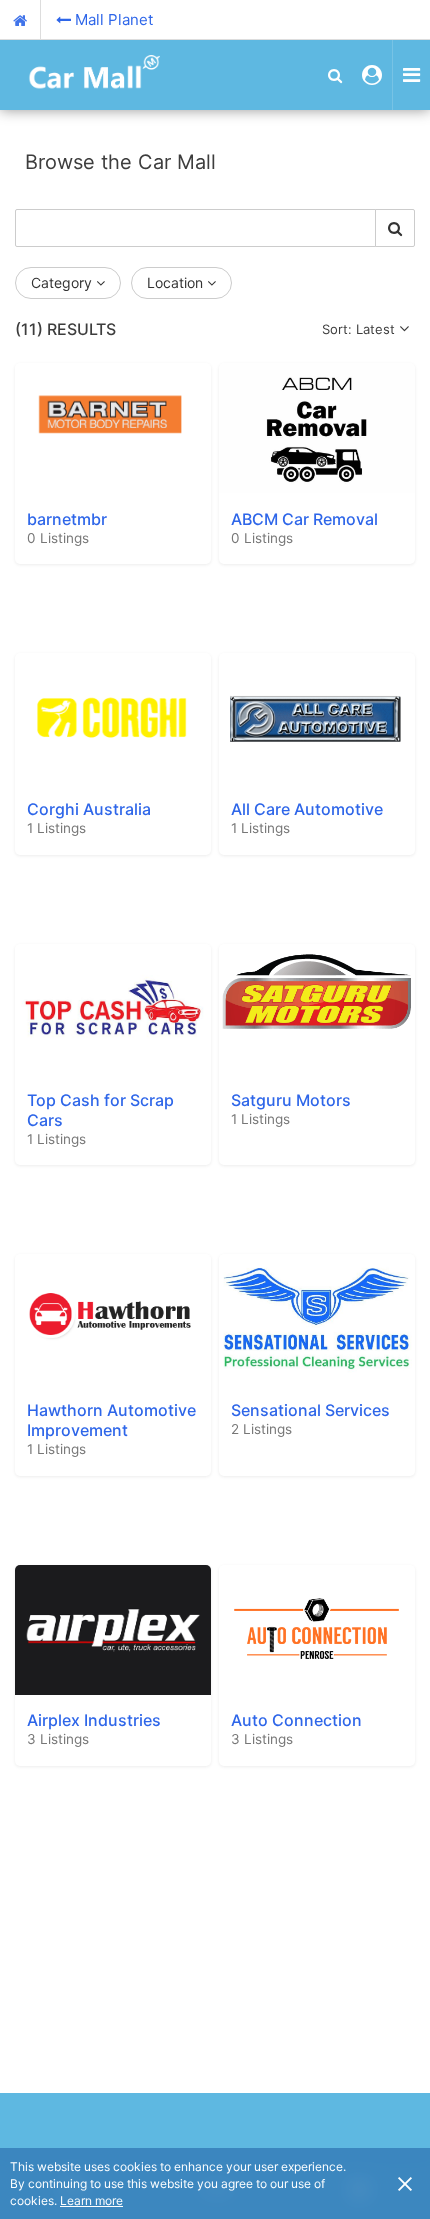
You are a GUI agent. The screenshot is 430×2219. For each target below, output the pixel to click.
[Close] (405, 2183)
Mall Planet (114, 19)
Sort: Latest (358, 329)
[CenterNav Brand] (85, 75)
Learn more (91, 2200)
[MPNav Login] (372, 75)
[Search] (395, 228)
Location (175, 282)
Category (61, 282)
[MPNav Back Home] (20, 20)
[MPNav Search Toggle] (335, 75)
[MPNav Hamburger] (411, 75)
